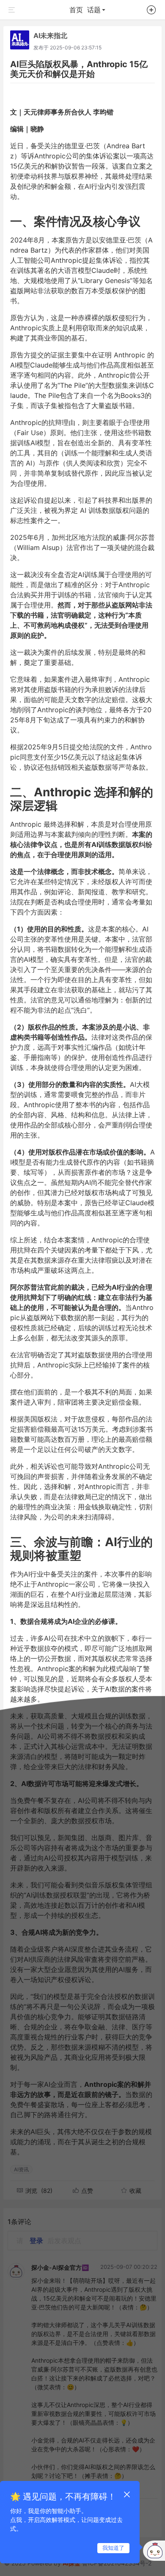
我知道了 (113, 2548)
